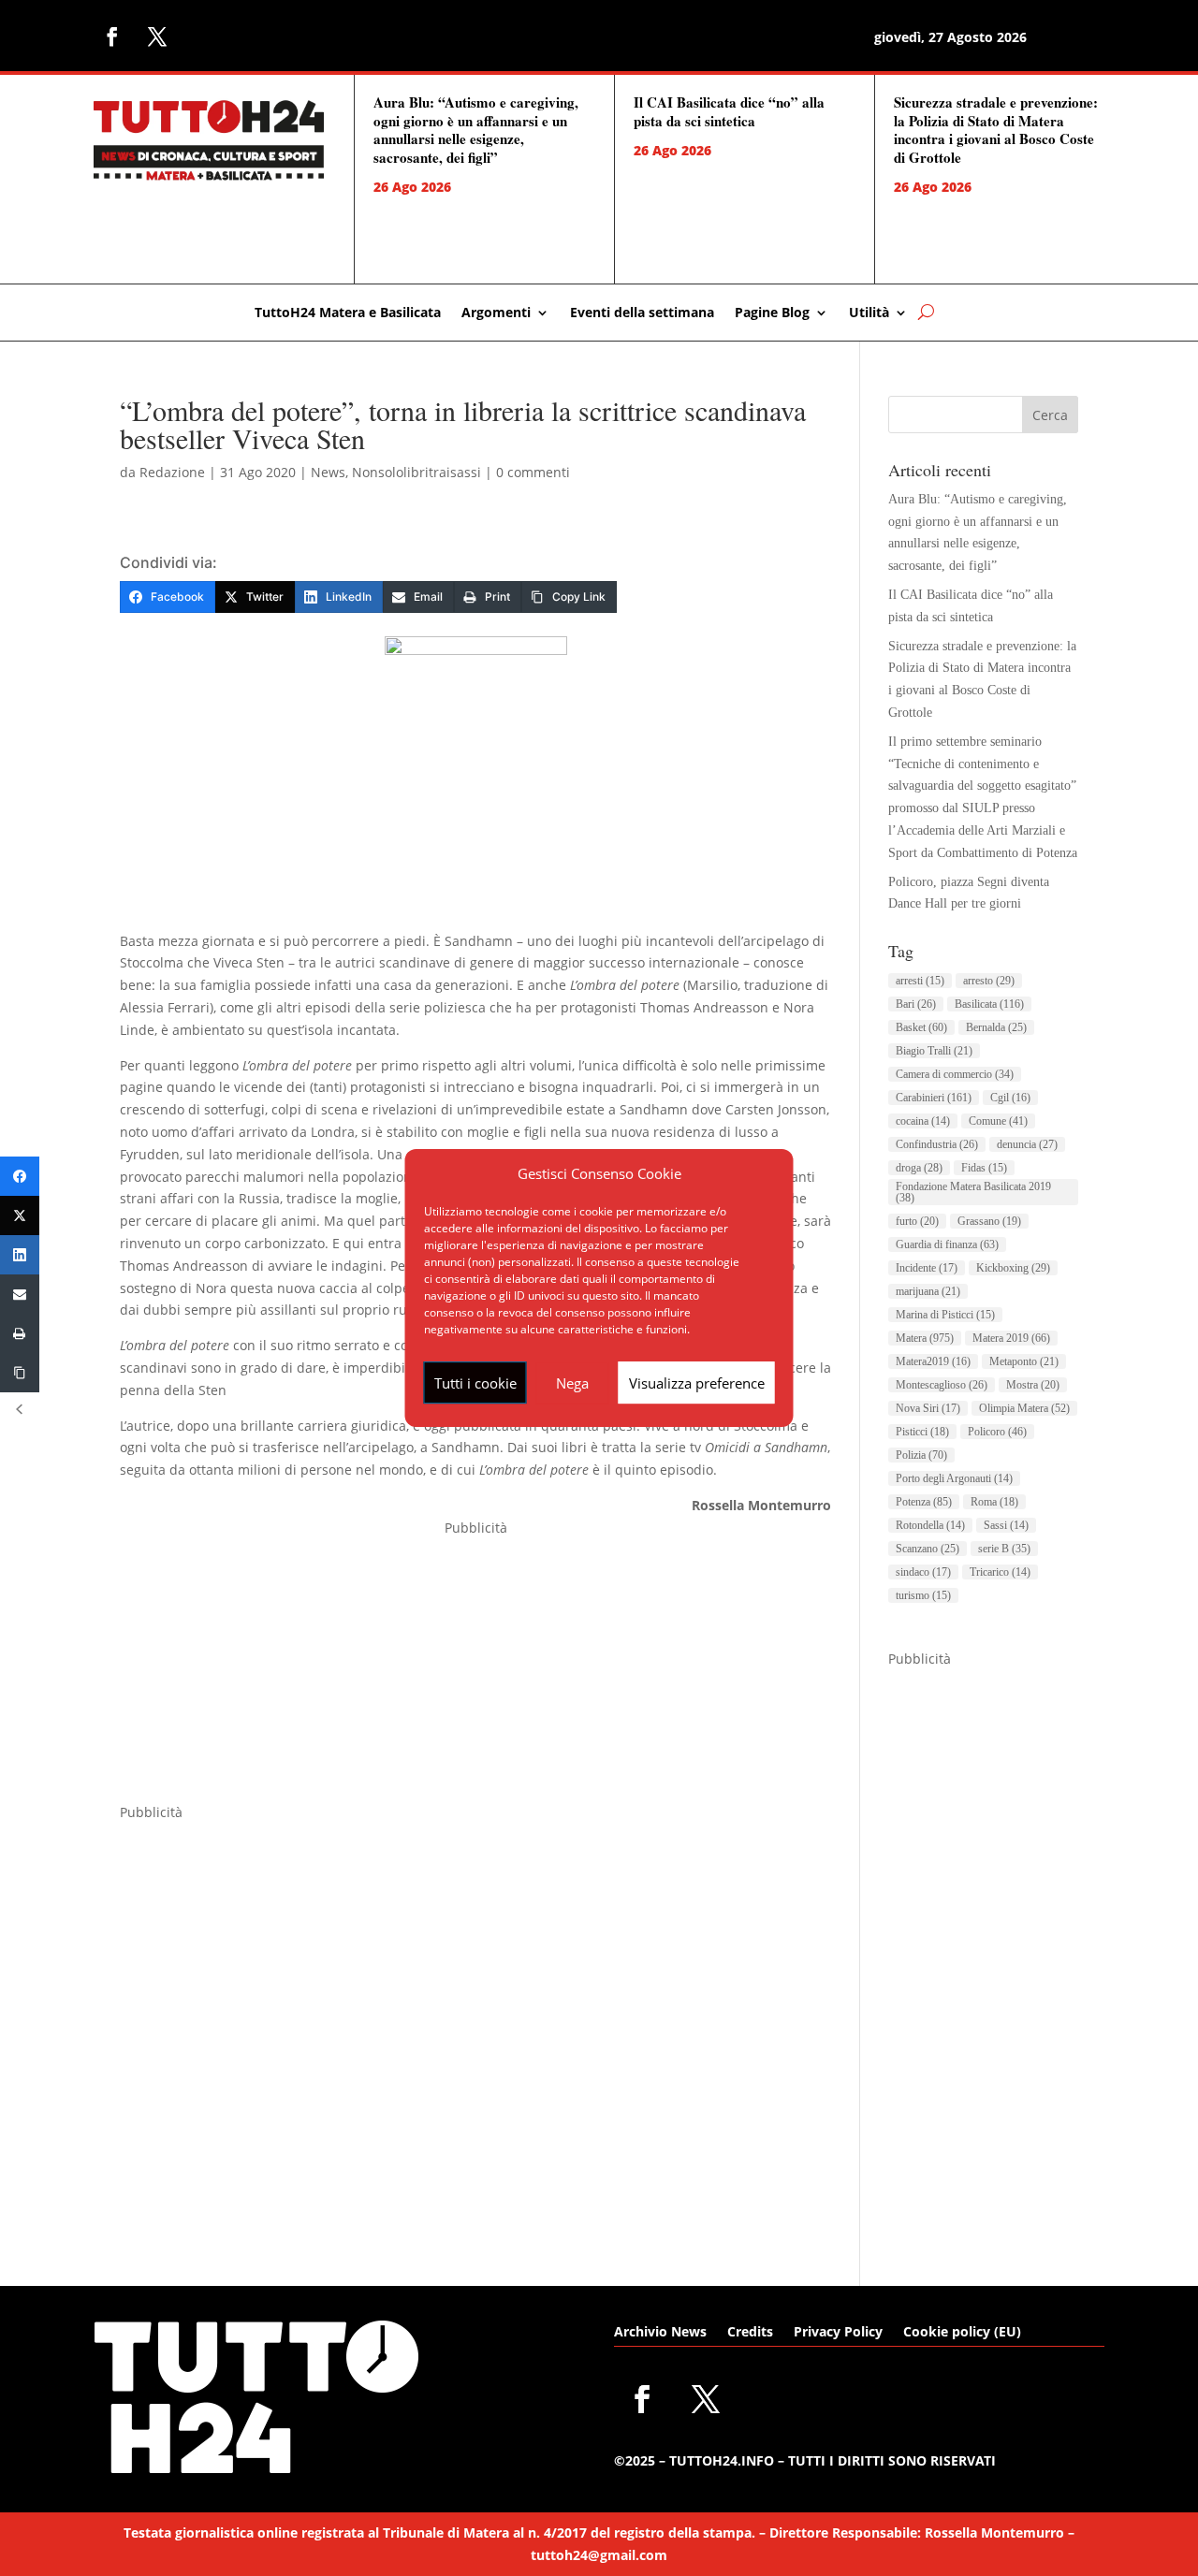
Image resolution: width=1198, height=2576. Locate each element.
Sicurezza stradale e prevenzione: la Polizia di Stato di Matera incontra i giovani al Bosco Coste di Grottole (996, 130)
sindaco (923, 1572)
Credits (750, 2333)
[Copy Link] (20, 1373)
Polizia (921, 1455)
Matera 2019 (1011, 1338)
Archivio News (660, 2333)
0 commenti (533, 472)
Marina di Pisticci (945, 1315)
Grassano (989, 1221)
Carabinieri (934, 1098)
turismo (923, 1595)
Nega (572, 1383)
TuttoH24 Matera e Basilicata (348, 313)
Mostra (1033, 1385)
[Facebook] (20, 1176)
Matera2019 (933, 1361)
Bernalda (996, 1027)
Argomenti (496, 313)
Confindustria (937, 1144)
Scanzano (928, 1549)
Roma (994, 1502)
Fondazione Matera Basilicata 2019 (973, 1192)
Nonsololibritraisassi (416, 472)
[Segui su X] (157, 36)
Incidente (927, 1268)
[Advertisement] (475, 1670)
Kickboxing (1013, 1268)
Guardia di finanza (947, 1244)
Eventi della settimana (642, 313)
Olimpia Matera (1024, 1408)
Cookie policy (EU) (962, 2333)
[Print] (20, 1333)
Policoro (997, 1432)
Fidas (984, 1168)
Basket (921, 1027)
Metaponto (1024, 1361)
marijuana (928, 1291)
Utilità (869, 313)
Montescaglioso (942, 1385)
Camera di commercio (955, 1074)
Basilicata (989, 1004)
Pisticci (922, 1432)
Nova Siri (928, 1408)
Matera (925, 1338)
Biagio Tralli (934, 1051)
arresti (920, 981)
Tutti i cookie (475, 1383)
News (328, 472)
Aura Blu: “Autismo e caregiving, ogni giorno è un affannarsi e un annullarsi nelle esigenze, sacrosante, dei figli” (476, 130)
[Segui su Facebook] (112, 36)
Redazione (172, 472)
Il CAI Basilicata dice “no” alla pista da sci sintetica (729, 111)
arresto (989, 981)
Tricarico (1000, 1572)
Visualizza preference (697, 1383)
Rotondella (930, 1525)
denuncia (1027, 1144)
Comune (998, 1121)
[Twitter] (20, 1215)
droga (919, 1168)
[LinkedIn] (20, 1255)
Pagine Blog (772, 313)
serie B (1004, 1549)
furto (917, 1221)
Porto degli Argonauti (954, 1478)
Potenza (924, 1502)
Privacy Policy (838, 2333)
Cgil (1010, 1098)
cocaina (923, 1121)
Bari (916, 1004)
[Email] (20, 1294)
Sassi (1006, 1525)
